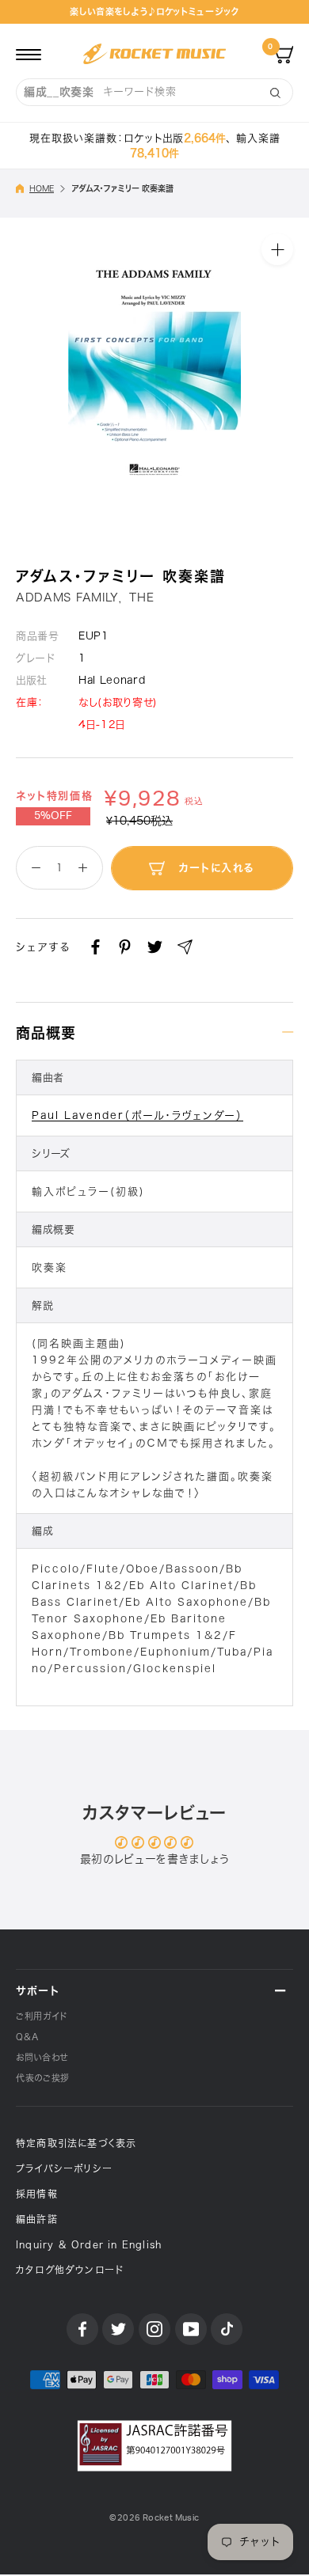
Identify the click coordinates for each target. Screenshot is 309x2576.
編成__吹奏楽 (59, 92)
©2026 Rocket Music (154, 2518)
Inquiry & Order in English (89, 2244)
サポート (38, 1991)
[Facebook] (95, 947)
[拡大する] (277, 249)
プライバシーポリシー (64, 2168)
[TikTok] (227, 2329)
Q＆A (27, 2037)
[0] (284, 54)
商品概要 (46, 1033)
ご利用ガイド (42, 2016)
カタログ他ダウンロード (70, 2270)
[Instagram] (154, 2329)
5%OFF (53, 816)
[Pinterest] (125, 947)
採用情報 (37, 2194)
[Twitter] (155, 947)
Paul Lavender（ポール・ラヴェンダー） (137, 1115)
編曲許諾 (37, 2219)
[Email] (185, 947)
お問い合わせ (42, 2057)
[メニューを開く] (29, 54)
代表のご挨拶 (43, 2078)
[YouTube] (191, 2329)
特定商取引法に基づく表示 (76, 2143)
